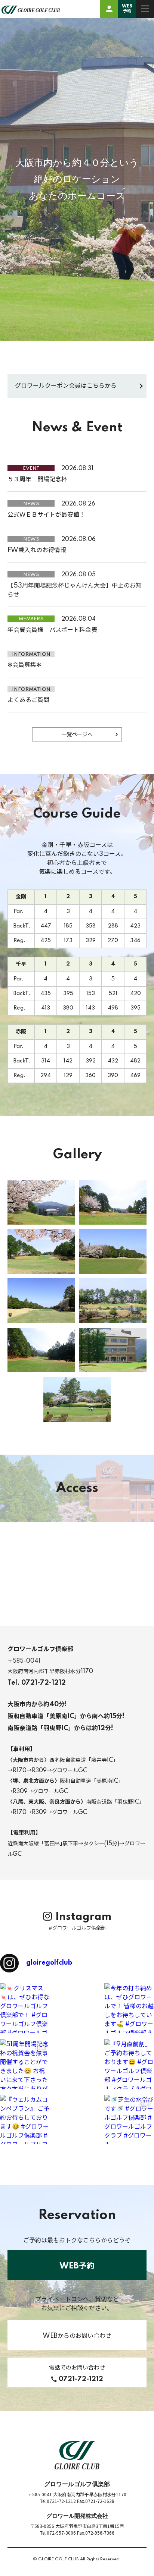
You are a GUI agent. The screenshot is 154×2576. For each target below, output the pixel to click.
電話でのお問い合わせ (77, 2374)
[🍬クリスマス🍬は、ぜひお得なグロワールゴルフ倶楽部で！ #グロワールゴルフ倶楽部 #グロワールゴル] (25, 2008)
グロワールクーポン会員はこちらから (66, 386)
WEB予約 (127, 9)
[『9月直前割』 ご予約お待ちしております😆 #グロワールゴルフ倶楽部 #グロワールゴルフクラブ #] (129, 2064)
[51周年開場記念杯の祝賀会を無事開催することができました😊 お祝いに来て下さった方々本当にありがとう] (25, 2064)
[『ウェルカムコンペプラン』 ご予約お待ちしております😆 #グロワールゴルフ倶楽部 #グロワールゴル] (25, 2120)
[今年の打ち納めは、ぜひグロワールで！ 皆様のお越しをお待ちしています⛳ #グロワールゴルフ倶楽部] (129, 2008)
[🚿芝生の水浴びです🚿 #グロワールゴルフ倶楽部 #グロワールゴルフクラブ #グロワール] (129, 2120)
